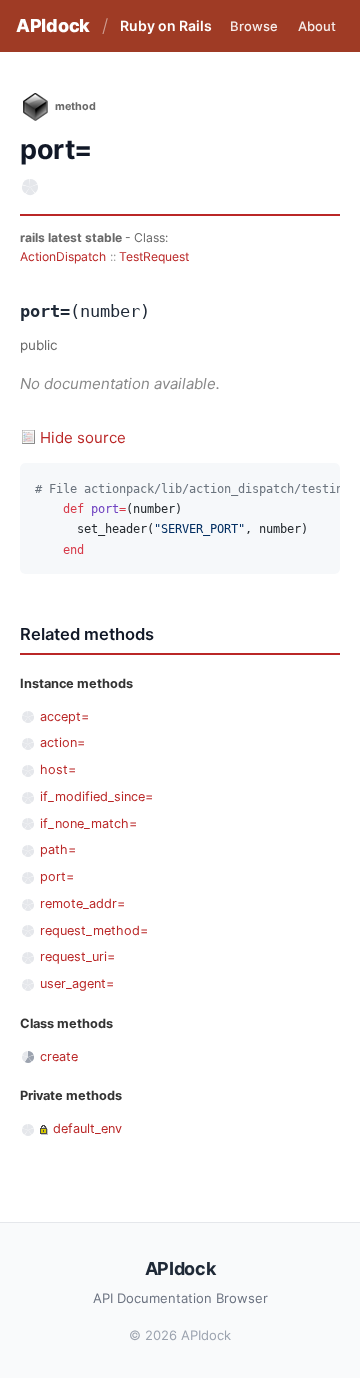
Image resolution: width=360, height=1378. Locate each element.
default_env (87, 1128)
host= (58, 769)
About (317, 26)
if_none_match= (88, 823)
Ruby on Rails (166, 25)
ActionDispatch (63, 256)
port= (57, 876)
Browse (254, 26)
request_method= (94, 930)
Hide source (83, 437)
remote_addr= (82, 903)
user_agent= (77, 983)
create (59, 1056)
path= (58, 849)
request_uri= (77, 956)
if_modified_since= (96, 796)
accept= (64, 716)
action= (62, 742)
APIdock (53, 25)
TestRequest (154, 256)
